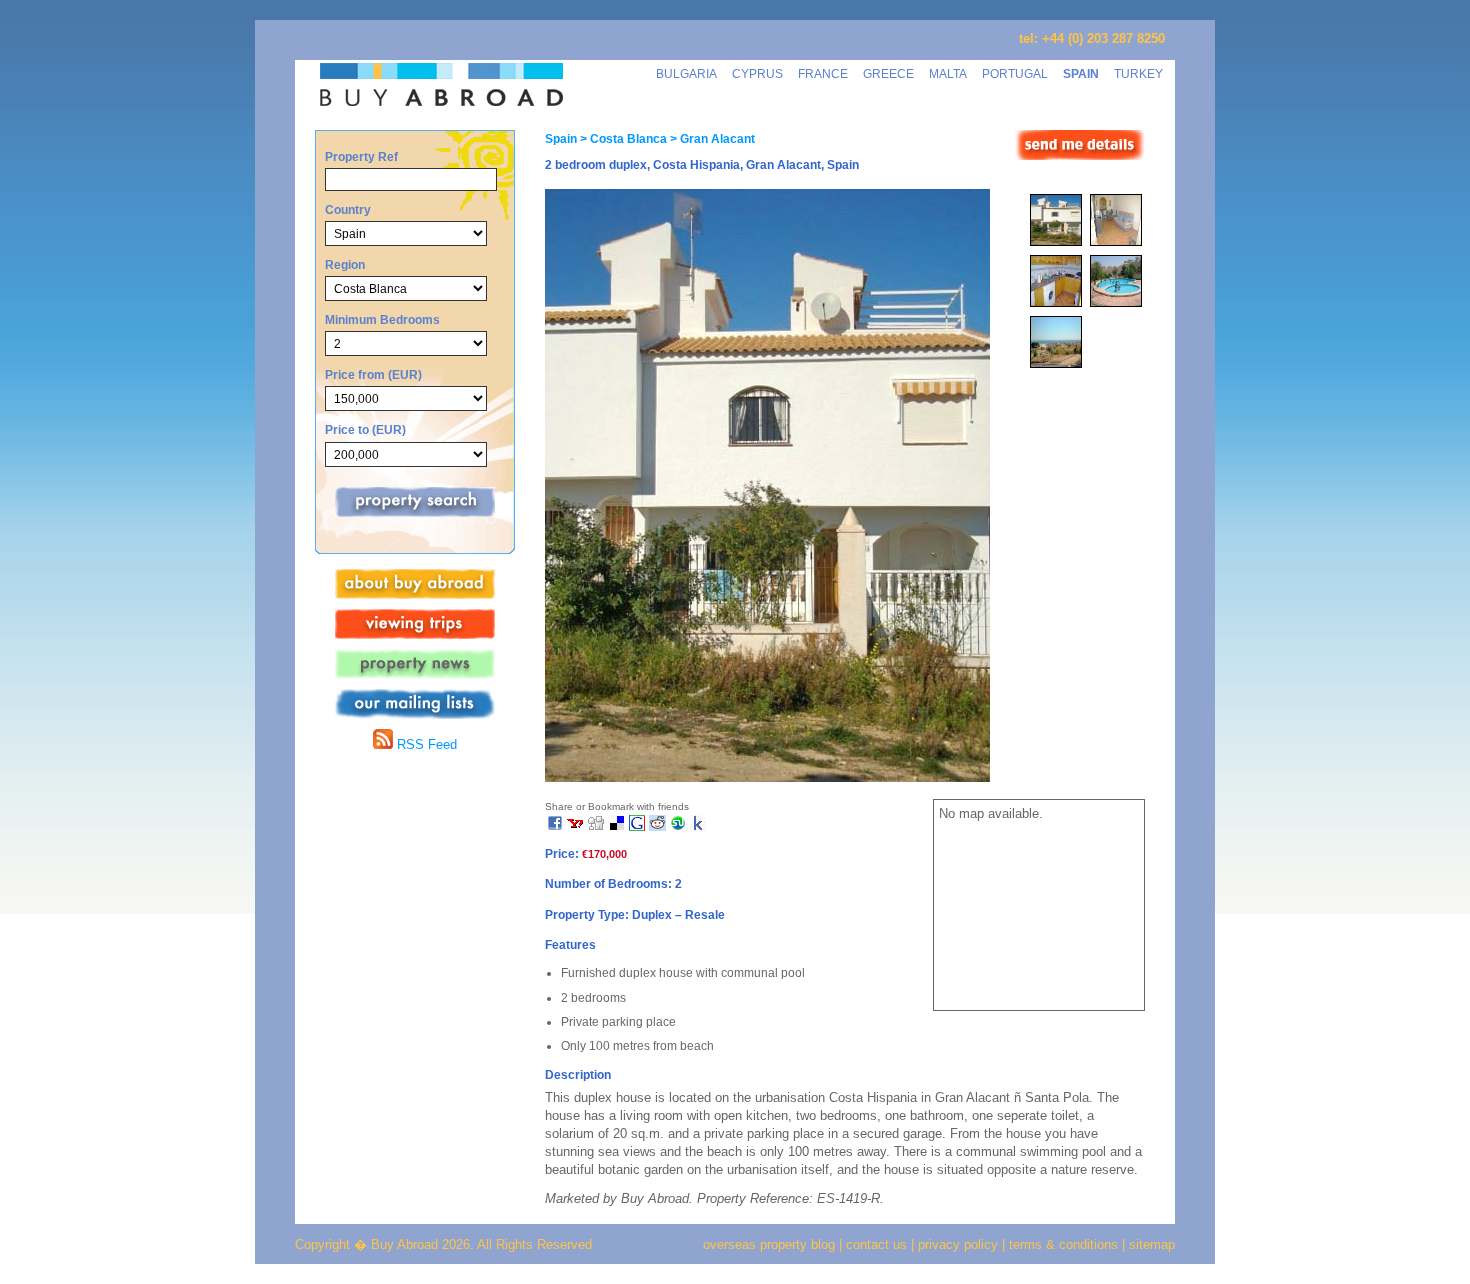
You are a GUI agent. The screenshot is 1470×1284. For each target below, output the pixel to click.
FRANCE (823, 73)
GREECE (888, 73)
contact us (876, 1244)
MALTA (948, 73)
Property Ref (361, 156)
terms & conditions (1065, 1244)
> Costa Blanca (622, 139)
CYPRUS (757, 73)
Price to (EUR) (365, 429)
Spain (561, 139)
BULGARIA (686, 73)
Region (345, 264)
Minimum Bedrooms (382, 319)
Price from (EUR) (373, 374)
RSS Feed (425, 744)
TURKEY (1138, 73)
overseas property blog (769, 1244)
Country (348, 209)
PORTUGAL (1015, 73)
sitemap (1150, 1244)
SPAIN (1081, 73)
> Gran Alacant (711, 139)
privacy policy (958, 1244)
